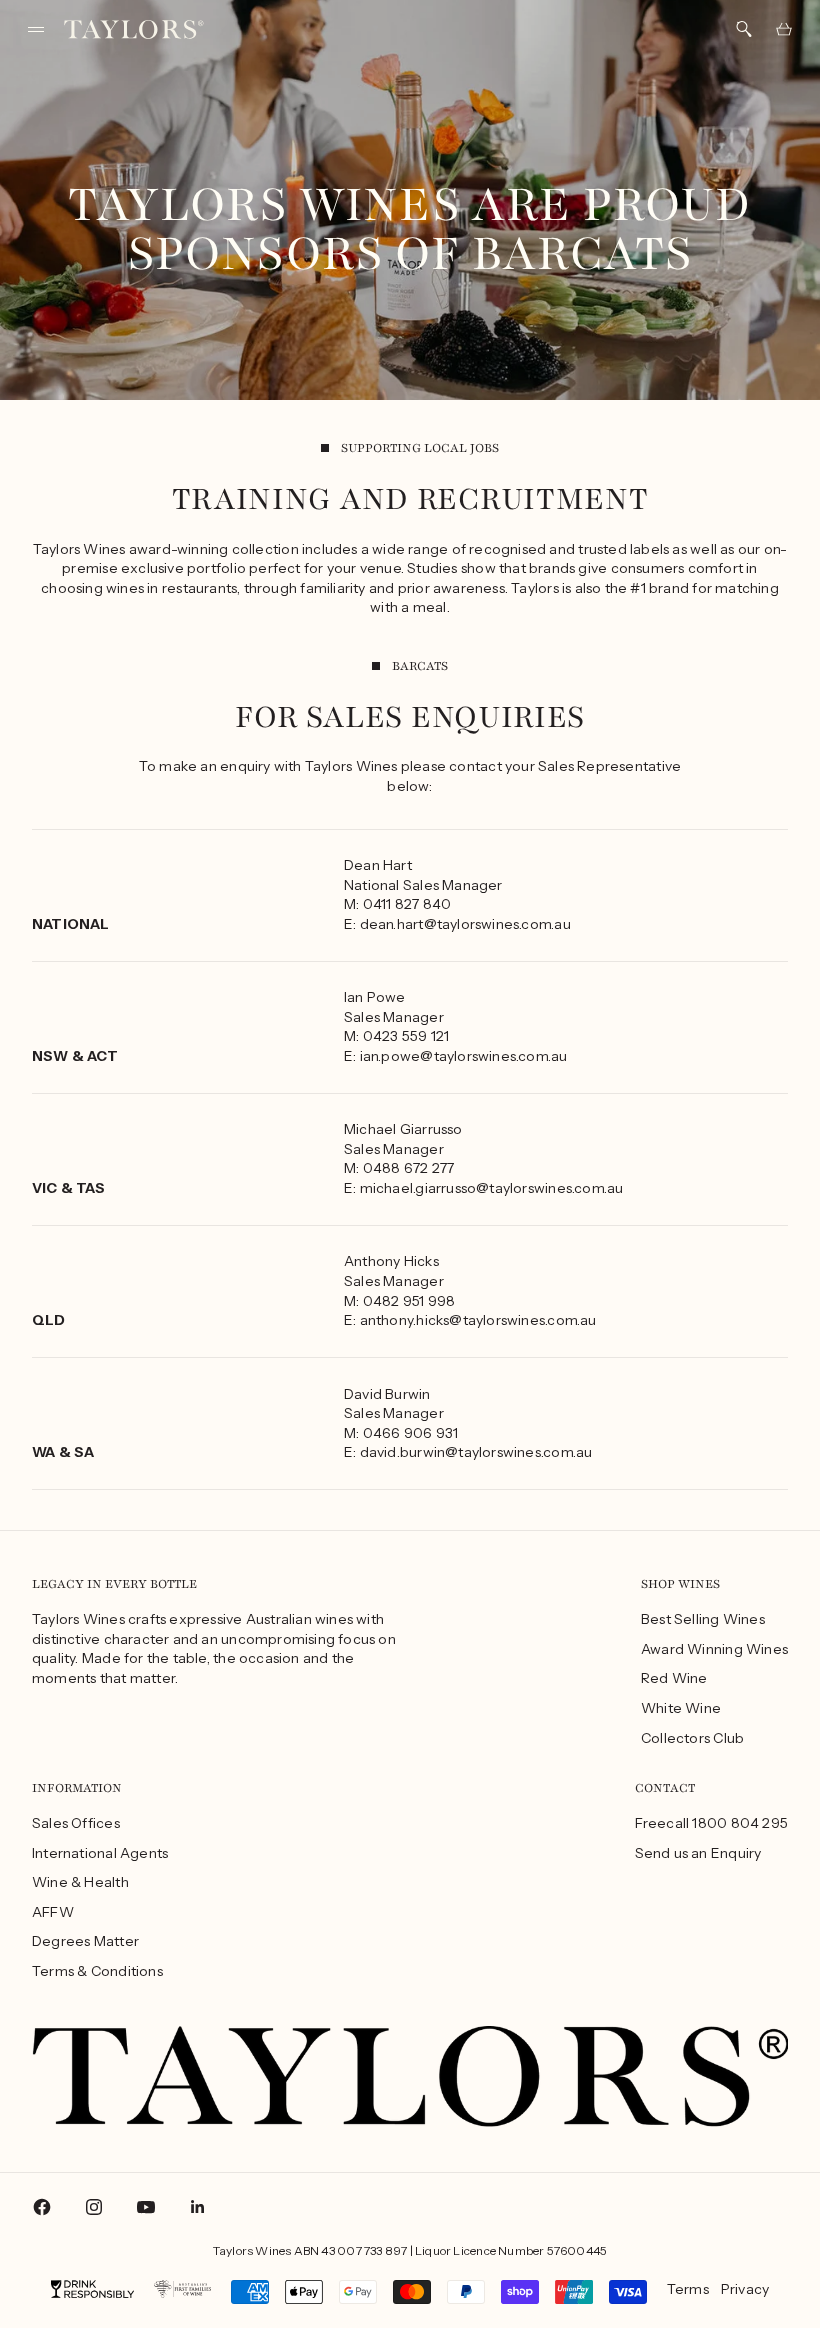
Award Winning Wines (714, 1649)
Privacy (745, 2289)
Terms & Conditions (97, 1971)
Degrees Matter (85, 1941)
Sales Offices (76, 1823)
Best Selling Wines (703, 1619)
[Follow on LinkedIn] (198, 2207)
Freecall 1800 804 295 (711, 1823)
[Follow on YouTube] (146, 2207)
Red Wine (674, 1678)
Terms (688, 2289)
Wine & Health (80, 1882)
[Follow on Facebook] (42, 2207)
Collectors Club (692, 1738)
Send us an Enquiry (698, 1853)
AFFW (53, 1912)
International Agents (100, 1853)
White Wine (681, 1708)
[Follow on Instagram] (94, 2207)
